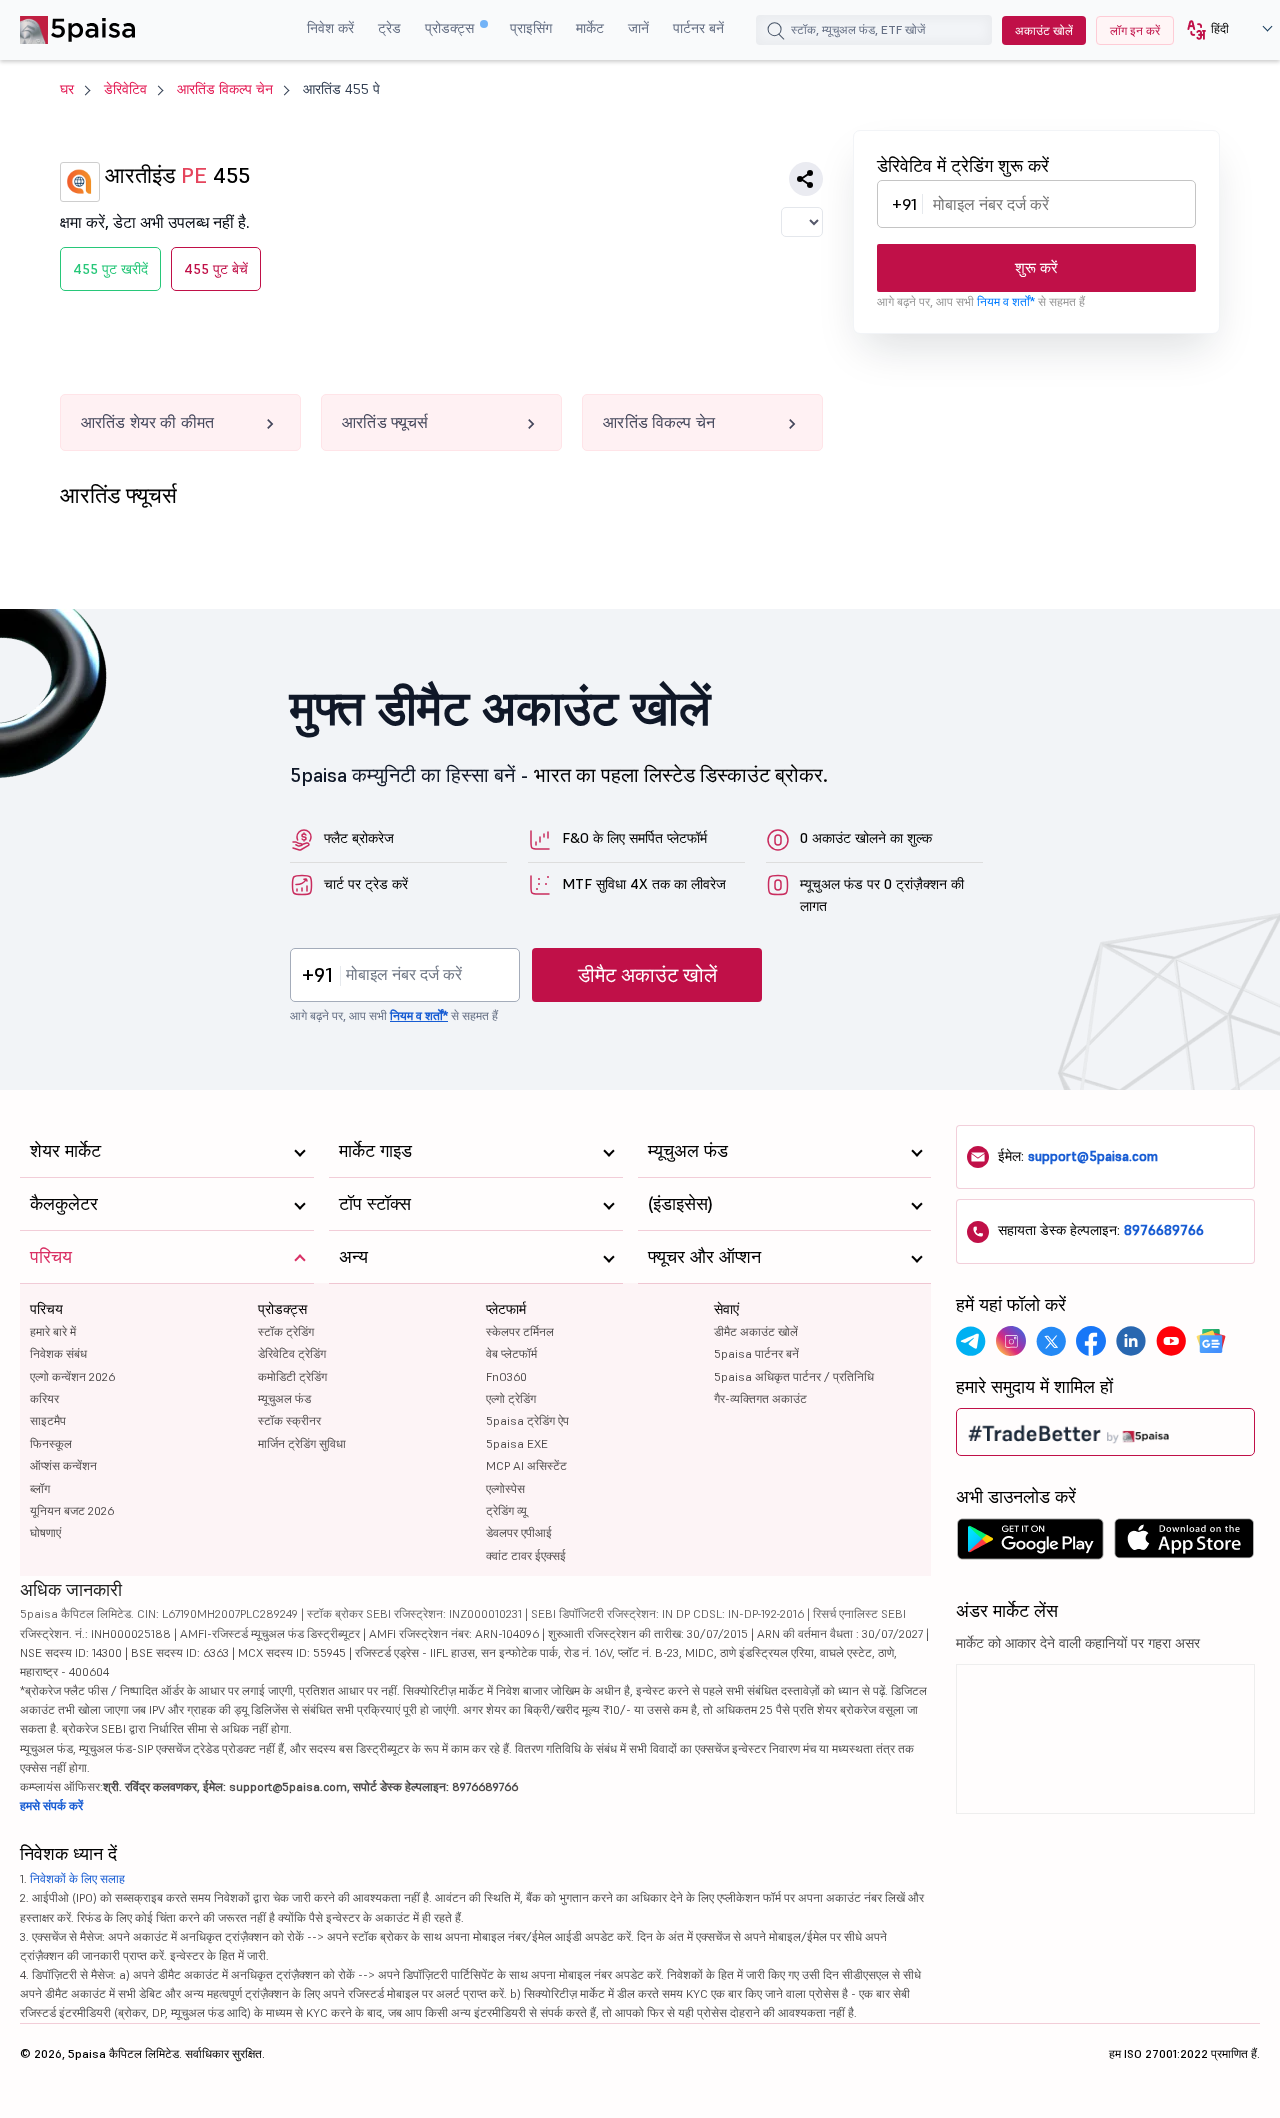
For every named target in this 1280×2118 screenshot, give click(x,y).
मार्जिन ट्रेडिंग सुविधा (302, 1443)
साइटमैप (48, 1420)
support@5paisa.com (1093, 1156)
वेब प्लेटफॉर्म (511, 1353)
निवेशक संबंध (58, 1353)
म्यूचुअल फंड (284, 1398)
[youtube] (1171, 1341)
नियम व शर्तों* (1006, 301)
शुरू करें (1036, 267)
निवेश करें (330, 28)
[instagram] (1011, 1341)
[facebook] (1091, 1341)
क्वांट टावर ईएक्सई (526, 1555)
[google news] (1211, 1341)
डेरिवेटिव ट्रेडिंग (292, 1353)
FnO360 (506, 1376)
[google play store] (1030, 1544)
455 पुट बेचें (216, 269)
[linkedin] (1131, 1341)
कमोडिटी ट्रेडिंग (292, 1376)
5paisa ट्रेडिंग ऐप (527, 1420)
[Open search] (776, 33)
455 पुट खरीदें (110, 269)
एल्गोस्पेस (505, 1488)
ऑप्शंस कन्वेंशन (63, 1465)
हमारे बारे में (53, 1331)
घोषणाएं (45, 1532)
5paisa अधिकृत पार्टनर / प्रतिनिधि (794, 1376)
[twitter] (1051, 1341)
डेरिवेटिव (125, 89)
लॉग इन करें (1135, 30)
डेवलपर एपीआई (519, 1532)
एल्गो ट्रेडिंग (511, 1398)
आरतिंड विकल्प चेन (225, 89)
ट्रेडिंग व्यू (506, 1510)
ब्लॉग (40, 1488)
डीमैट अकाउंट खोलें (647, 975)
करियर (44, 1398)
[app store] (1184, 1544)
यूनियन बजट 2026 (72, 1510)
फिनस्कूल (51, 1443)
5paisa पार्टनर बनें (756, 1353)
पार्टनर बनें (698, 28)
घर (67, 89)
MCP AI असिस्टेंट (526, 1465)
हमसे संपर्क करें (51, 1805)
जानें (638, 28)
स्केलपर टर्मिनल (520, 1331)
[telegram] (971, 1341)
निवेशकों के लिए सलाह (77, 1878)
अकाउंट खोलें (1044, 30)
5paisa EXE (517, 1443)
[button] (1222, 30)
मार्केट (590, 28)
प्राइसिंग (531, 28)
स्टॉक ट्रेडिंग (286, 1331)
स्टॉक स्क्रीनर (289, 1420)
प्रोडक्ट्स (451, 28)
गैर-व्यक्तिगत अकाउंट (760, 1398)
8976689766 (1164, 1230)
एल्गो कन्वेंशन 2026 (72, 1376)
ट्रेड (389, 28)
